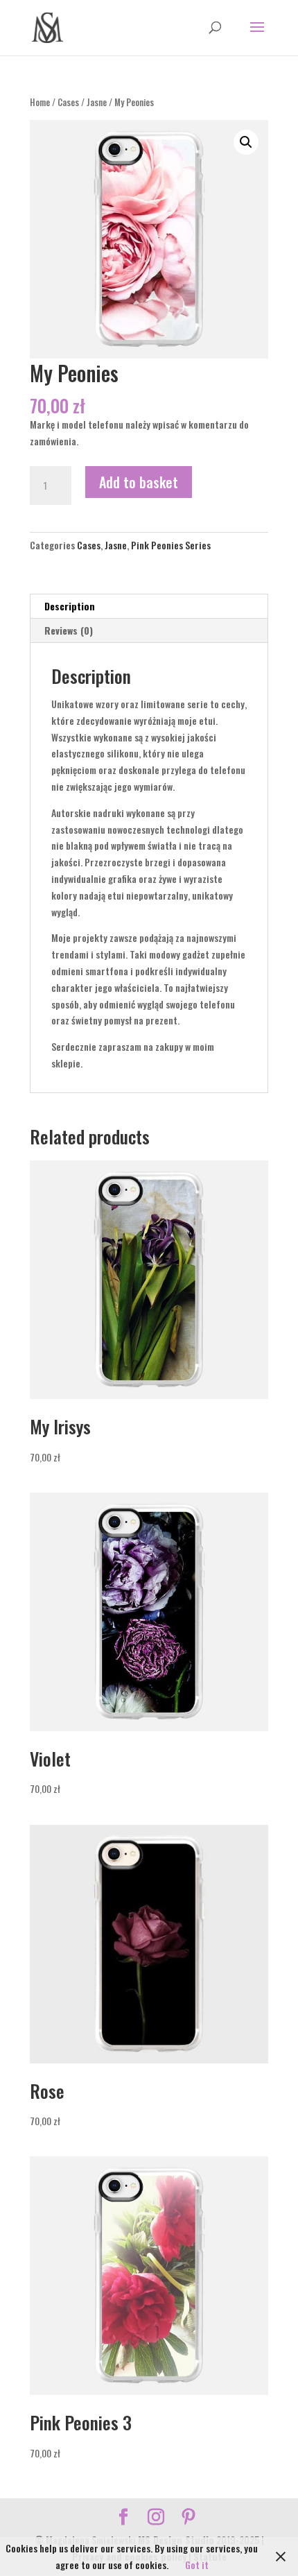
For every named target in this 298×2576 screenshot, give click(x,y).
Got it (197, 2565)
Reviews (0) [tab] (69, 630)
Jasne (97, 102)
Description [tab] (70, 606)
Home (40, 102)
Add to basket (139, 482)
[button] (246, 142)
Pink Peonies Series (171, 545)
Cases (68, 102)
